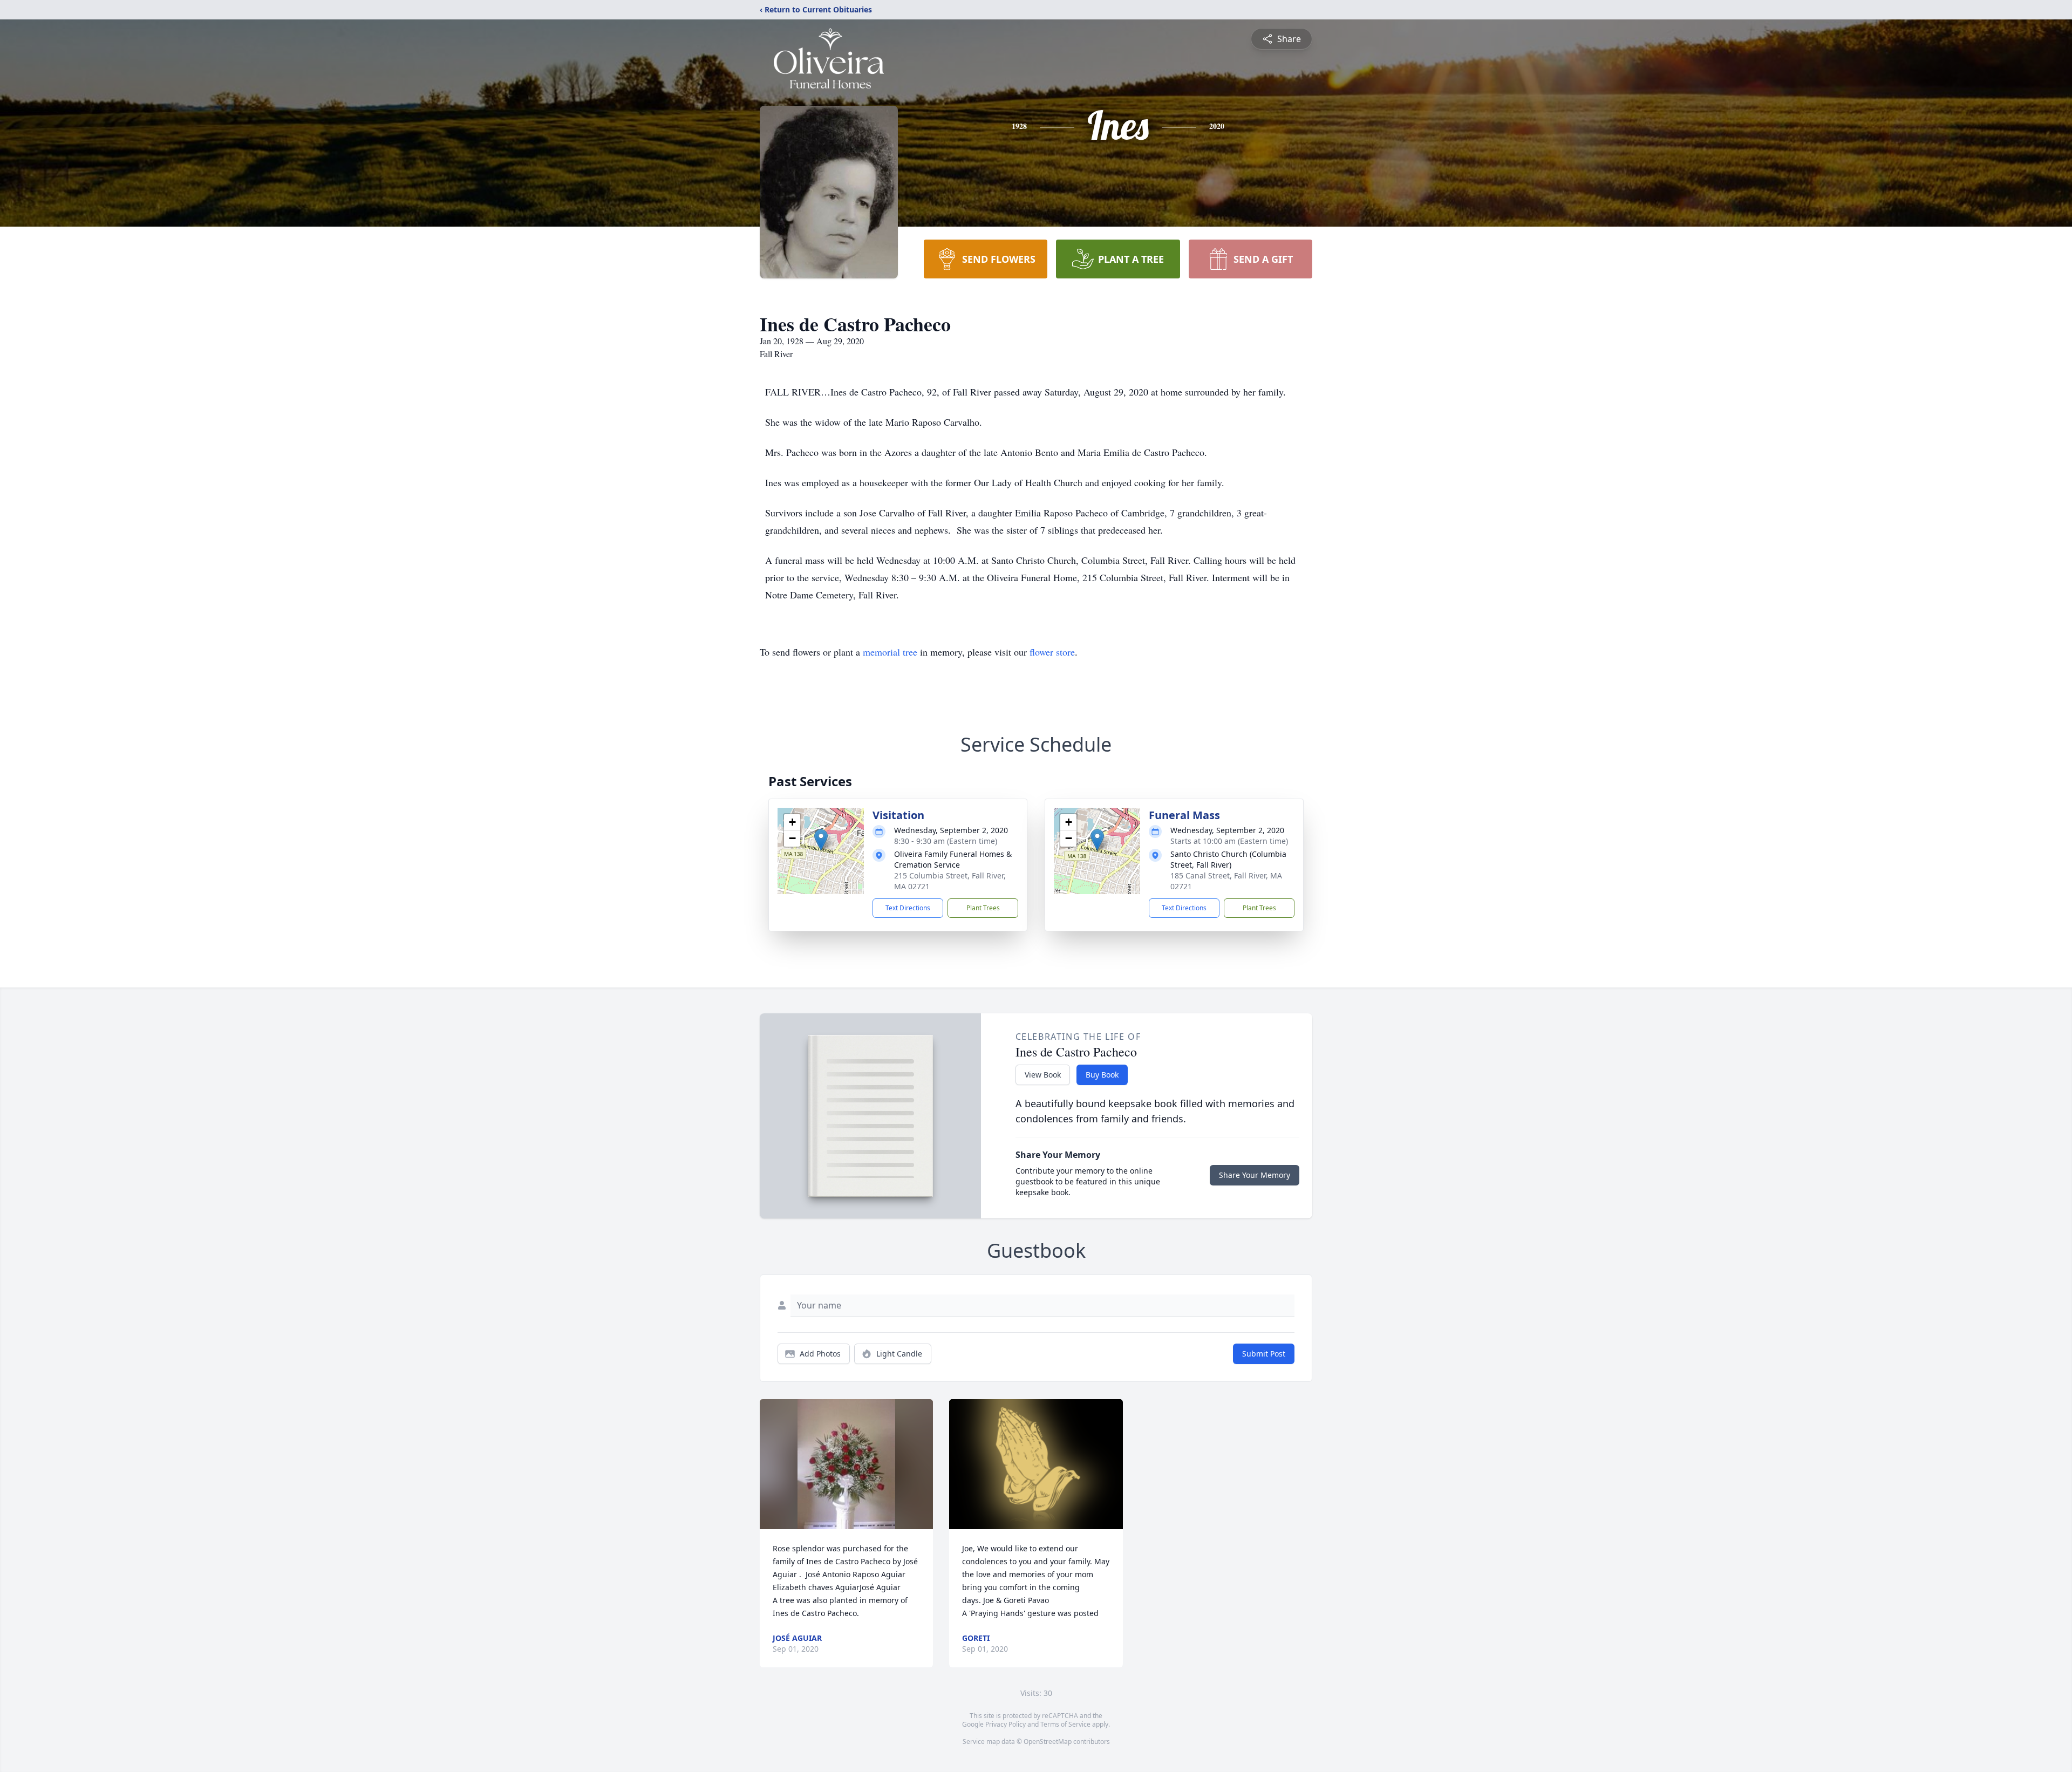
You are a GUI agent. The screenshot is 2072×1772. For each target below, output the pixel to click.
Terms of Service (1065, 1724)
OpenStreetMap (1048, 1742)
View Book (1043, 1075)
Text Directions (908, 908)
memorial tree (890, 652)
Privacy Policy (1006, 1724)
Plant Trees (983, 908)
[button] (821, 840)
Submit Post (1264, 1354)
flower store (1052, 652)
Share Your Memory (1255, 1175)
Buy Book (1102, 1075)
